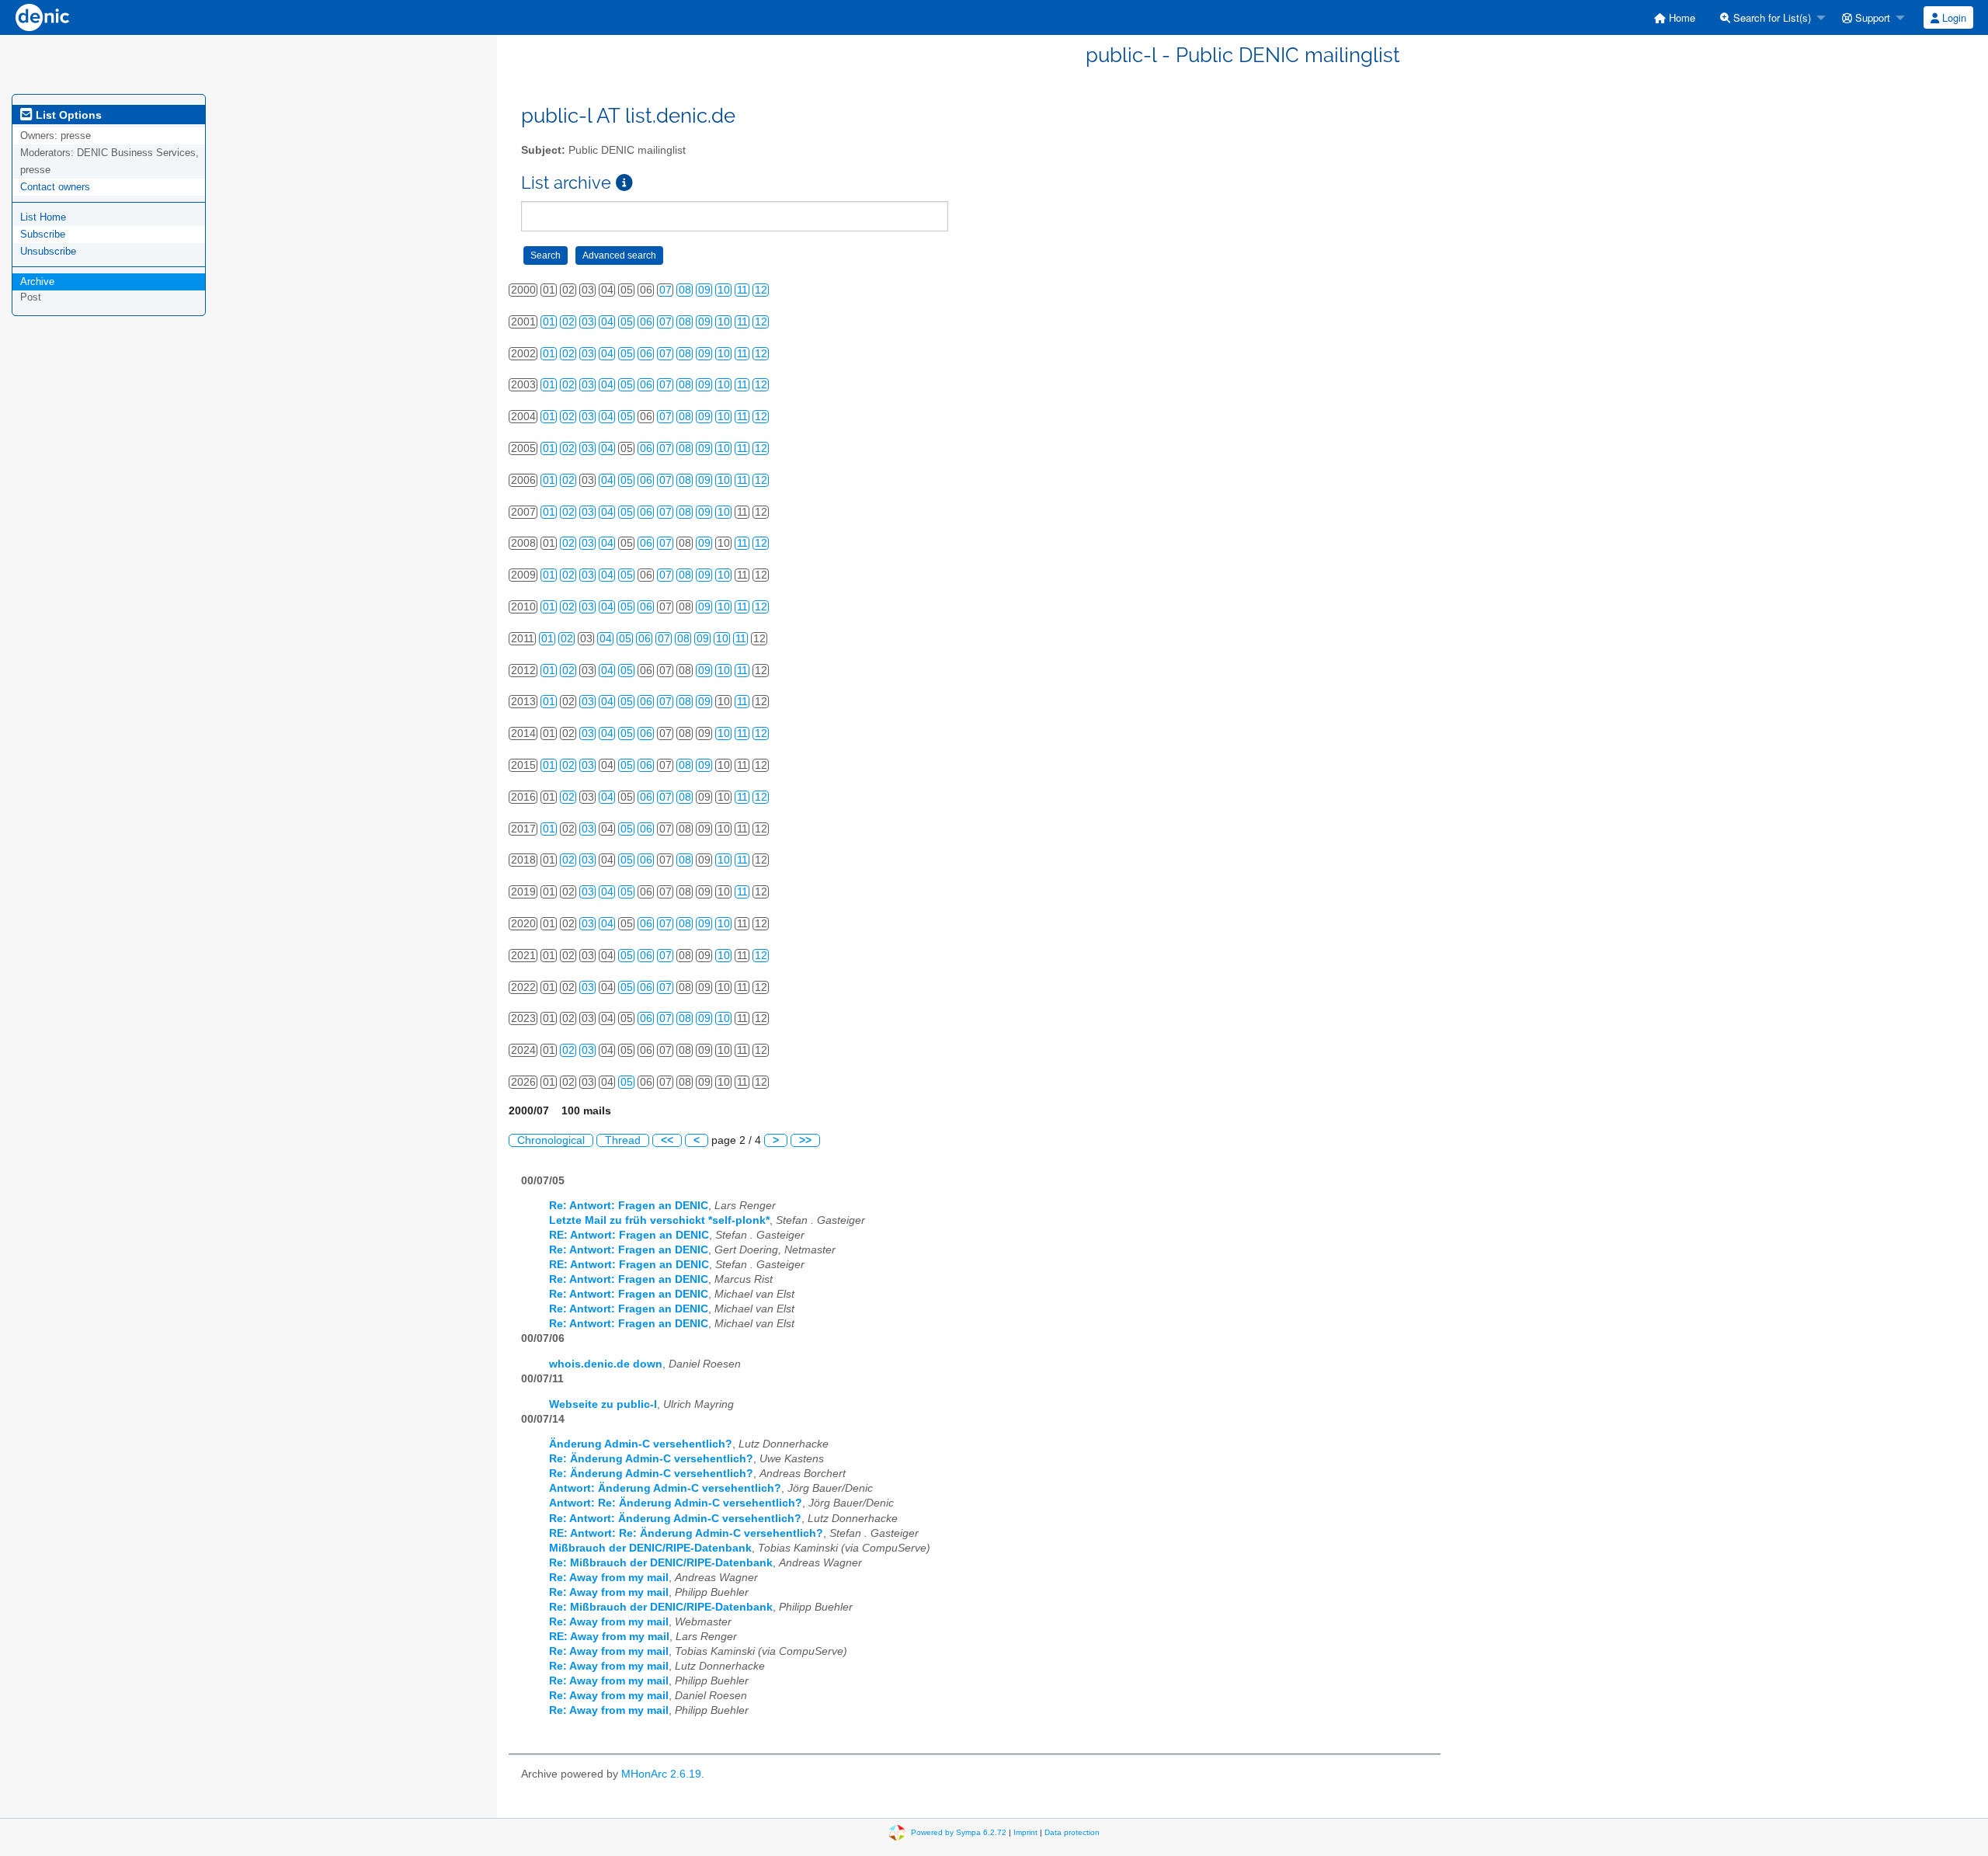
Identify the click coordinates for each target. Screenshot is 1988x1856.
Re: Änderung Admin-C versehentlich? (651, 1459)
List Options (67, 115)
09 (704, 290)
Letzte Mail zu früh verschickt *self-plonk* (659, 1220)
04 (607, 322)
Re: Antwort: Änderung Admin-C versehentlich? (675, 1519)
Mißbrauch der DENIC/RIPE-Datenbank (650, 1548)
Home (1680, 17)
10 (724, 290)
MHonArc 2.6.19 (661, 1774)
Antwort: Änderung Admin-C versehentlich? (665, 1488)
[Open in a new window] (624, 183)
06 (646, 322)
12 (761, 290)
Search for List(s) (1771, 17)
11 (742, 290)
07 (666, 290)
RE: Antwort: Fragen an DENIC (629, 1235)
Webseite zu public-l (603, 1404)
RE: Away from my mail (609, 1637)
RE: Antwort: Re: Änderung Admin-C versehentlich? (686, 1533)
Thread (623, 1140)
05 (627, 322)
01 (549, 322)
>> (805, 1140)
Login (1953, 17)
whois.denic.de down (606, 1364)
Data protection (1072, 1832)
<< (667, 1140)
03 (588, 322)
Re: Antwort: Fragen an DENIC (629, 1206)
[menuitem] (1675, 17)
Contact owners (55, 187)
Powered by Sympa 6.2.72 (959, 1832)
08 (685, 290)
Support (1871, 17)
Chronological (551, 1140)
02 (568, 322)
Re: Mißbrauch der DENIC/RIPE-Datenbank (661, 1563)
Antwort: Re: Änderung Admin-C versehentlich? (676, 1503)
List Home (43, 217)
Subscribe (43, 234)
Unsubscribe (48, 251)
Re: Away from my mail (609, 1578)
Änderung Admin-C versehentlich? (641, 1444)
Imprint (1025, 1832)
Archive (37, 282)
